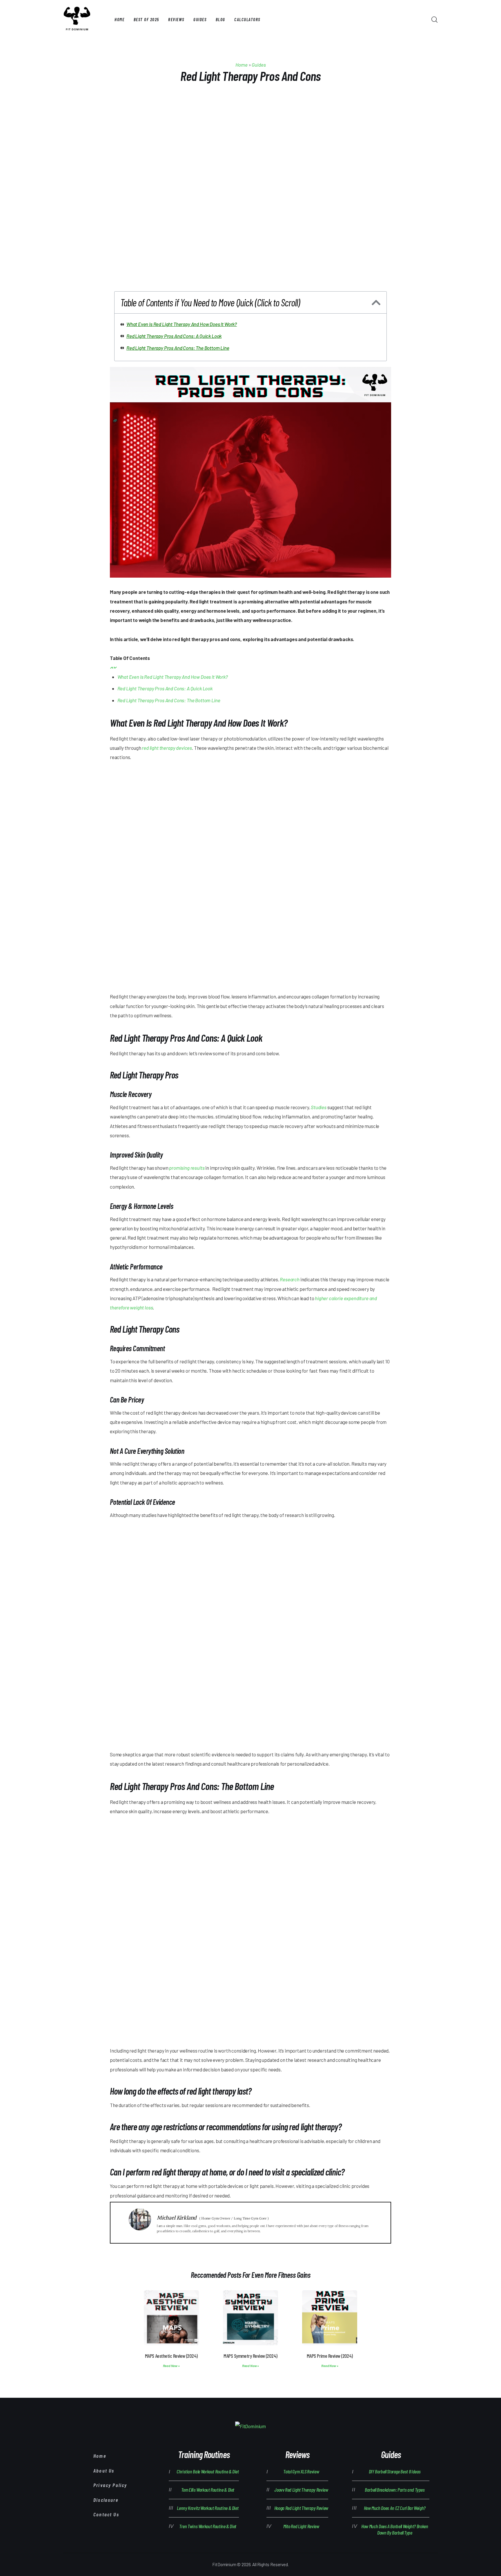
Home (242, 65)
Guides (259, 65)
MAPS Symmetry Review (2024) (250, 2356)
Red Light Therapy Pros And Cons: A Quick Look (174, 336)
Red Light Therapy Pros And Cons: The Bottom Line (178, 348)
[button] (376, 302)
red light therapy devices (167, 748)
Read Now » (171, 2366)
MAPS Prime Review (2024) (330, 2356)
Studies (319, 1107)
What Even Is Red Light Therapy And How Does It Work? (182, 324)
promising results (187, 1168)
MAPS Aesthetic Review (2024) (171, 2356)
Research (290, 1279)
